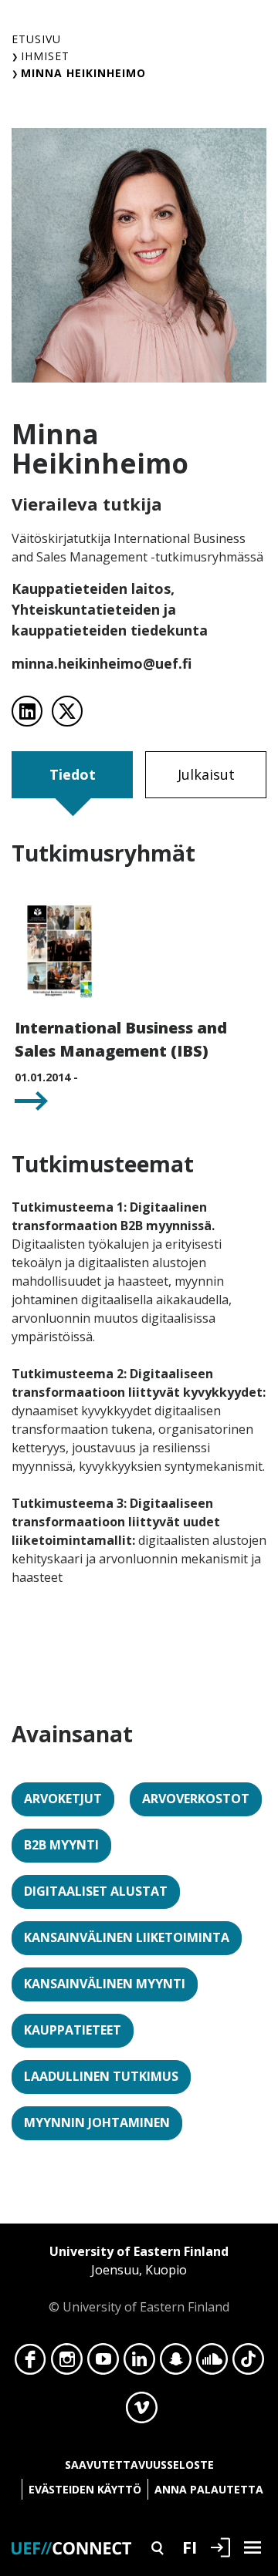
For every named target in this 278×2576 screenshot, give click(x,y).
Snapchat (176, 2363)
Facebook (31, 2363)
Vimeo (142, 2412)
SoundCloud (212, 2363)
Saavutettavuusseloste (139, 2465)
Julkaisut (206, 774)
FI (190, 2547)
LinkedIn (139, 2363)
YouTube (103, 2363)
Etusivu (36, 39)
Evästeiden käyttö (85, 2489)
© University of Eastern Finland (139, 2279)
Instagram (67, 2363)
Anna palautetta (209, 2489)
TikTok (248, 2363)
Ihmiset (45, 56)
